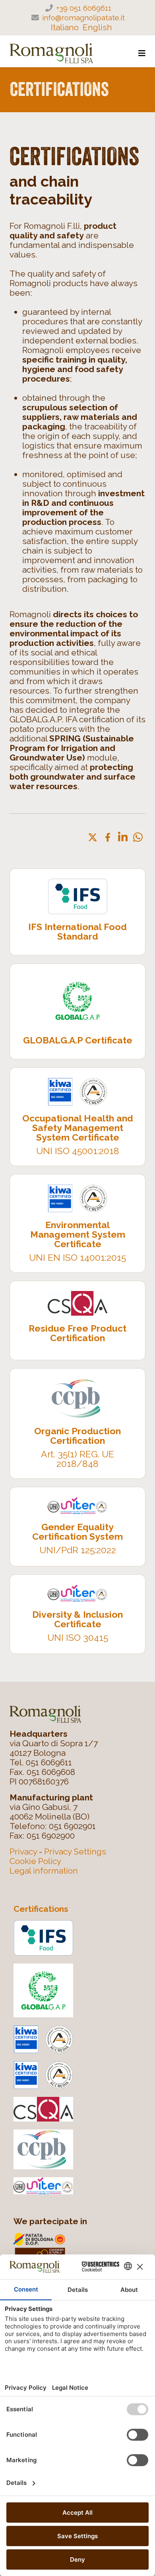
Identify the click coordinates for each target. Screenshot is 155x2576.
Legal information (44, 1871)
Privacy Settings (75, 1852)
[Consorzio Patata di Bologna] (81, 2248)
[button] (138, 837)
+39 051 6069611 (84, 8)
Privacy (23, 1852)
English (97, 27)
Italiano (65, 27)
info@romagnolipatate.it (83, 18)
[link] (93, 837)
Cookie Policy (35, 1861)
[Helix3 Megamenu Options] (142, 54)
